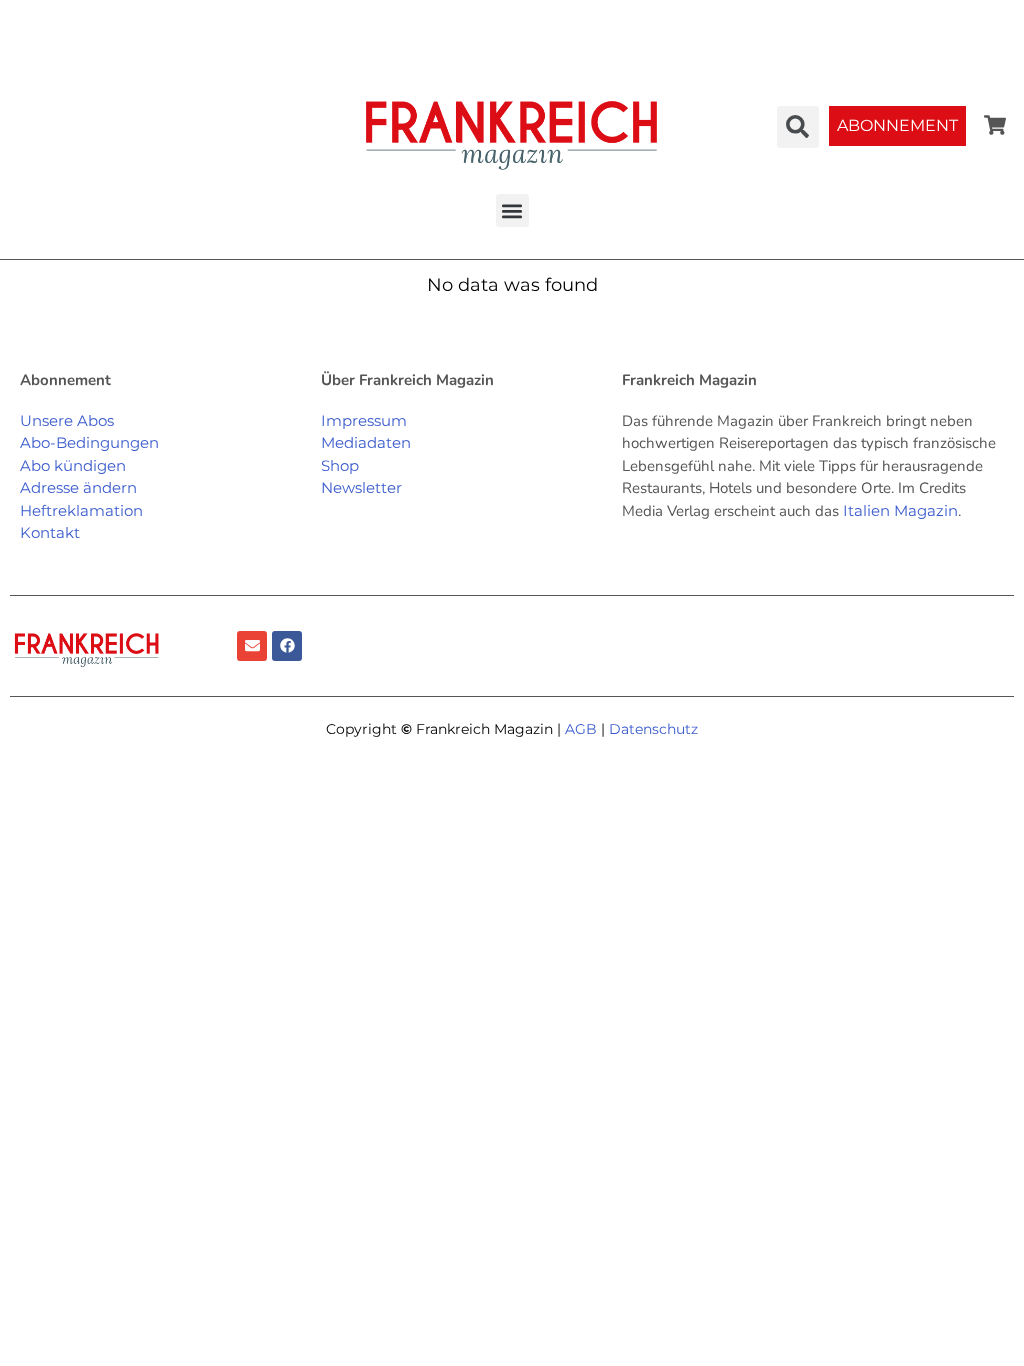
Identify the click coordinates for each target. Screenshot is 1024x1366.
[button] (512, 210)
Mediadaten (366, 442)
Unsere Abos (67, 420)
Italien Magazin (900, 510)
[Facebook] (287, 646)
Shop (340, 465)
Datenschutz (653, 729)
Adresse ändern (78, 487)
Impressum (364, 420)
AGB (581, 729)
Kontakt (50, 532)
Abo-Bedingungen (89, 442)
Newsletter (361, 487)
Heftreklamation (81, 510)
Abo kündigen (73, 465)
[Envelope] (252, 646)
